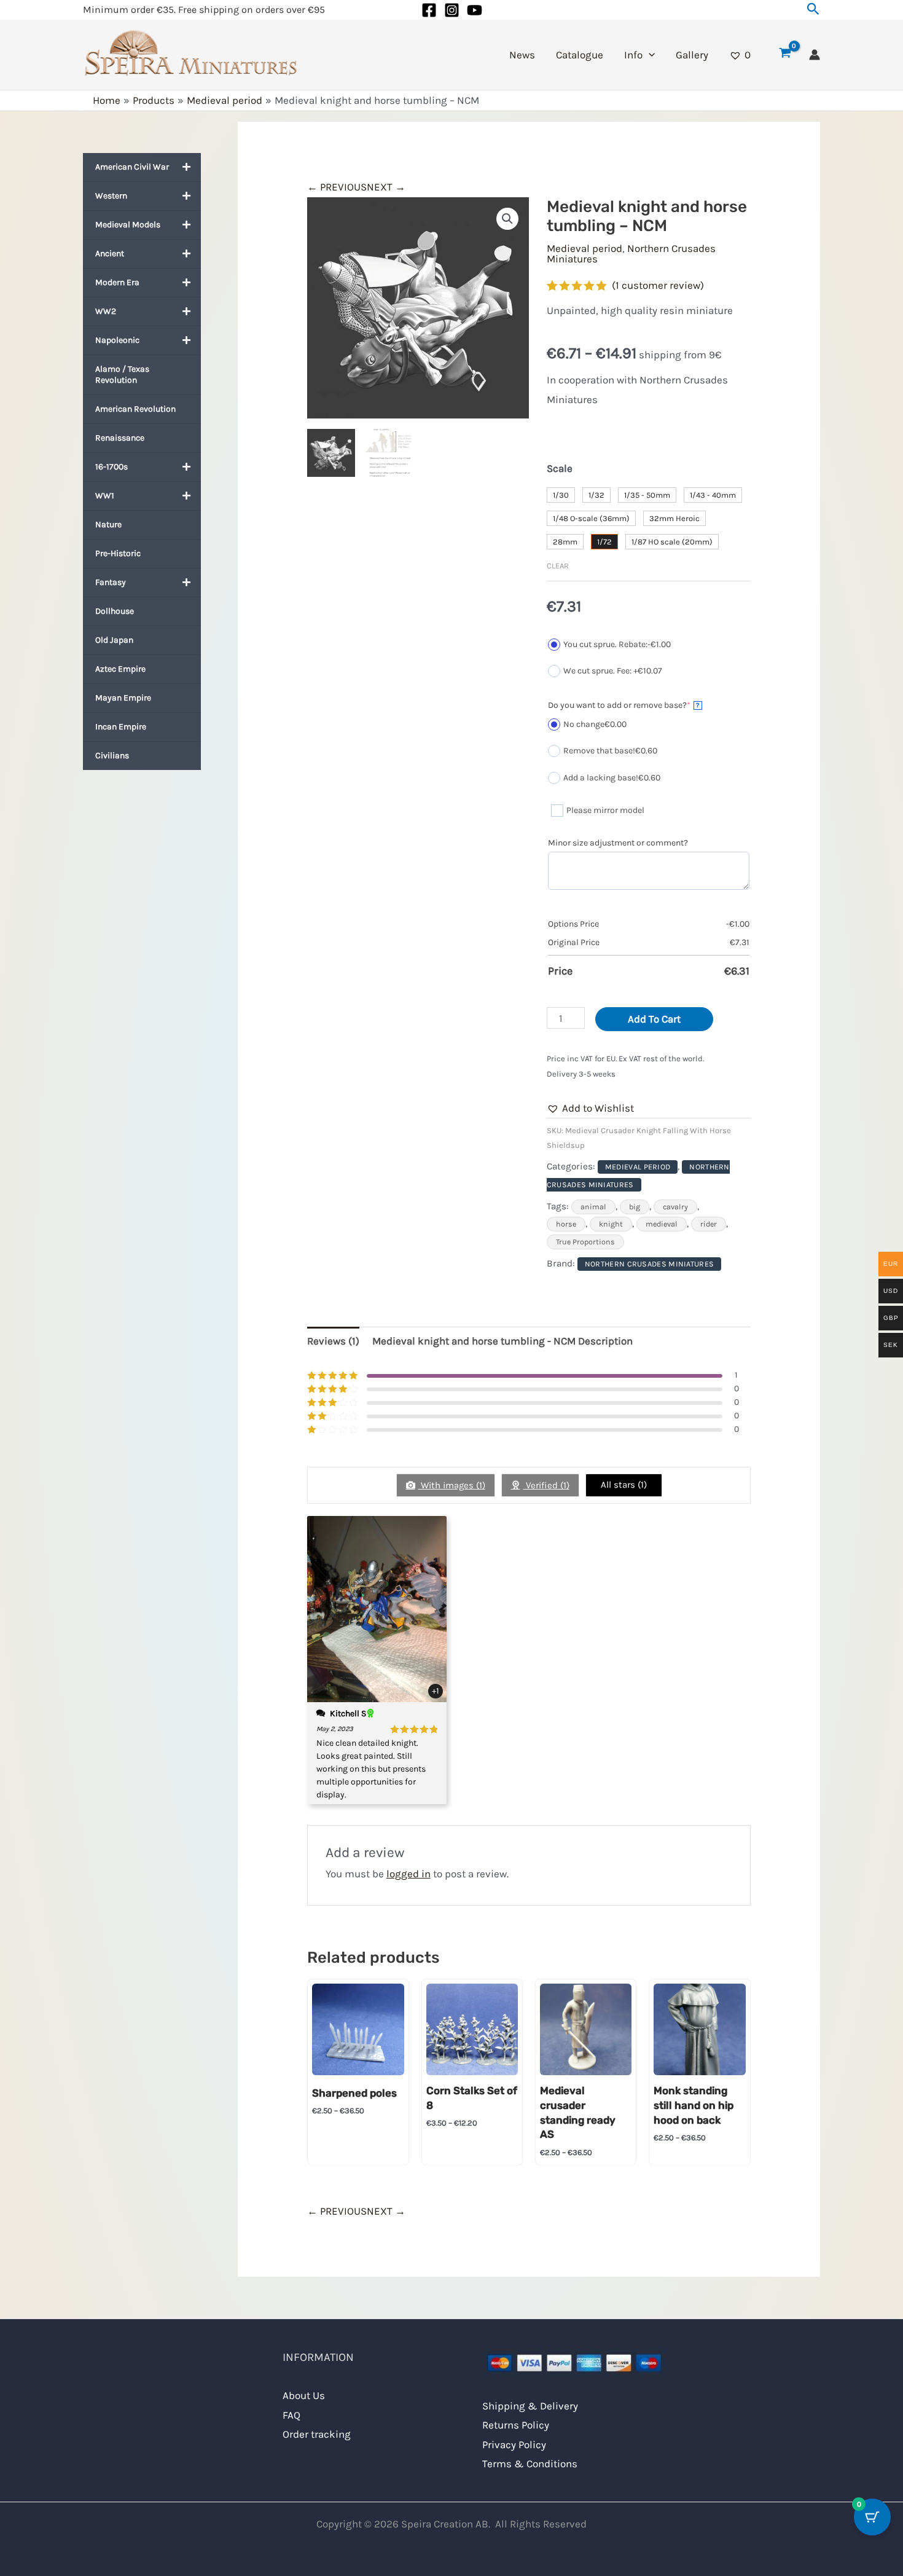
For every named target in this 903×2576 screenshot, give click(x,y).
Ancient (110, 253)
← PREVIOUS (337, 187)
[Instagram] (452, 10)
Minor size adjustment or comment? (618, 843)
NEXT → (386, 187)
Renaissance (120, 438)
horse (566, 1224)
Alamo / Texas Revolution (122, 375)
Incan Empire (121, 727)
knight (611, 1224)
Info (633, 55)
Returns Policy (516, 2425)
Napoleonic (117, 340)
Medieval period (584, 248)
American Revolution (135, 409)
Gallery (692, 55)
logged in (408, 1874)
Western (111, 196)
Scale (560, 468)
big (635, 1207)
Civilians (112, 756)
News (522, 55)
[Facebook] (429, 10)
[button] (813, 10)
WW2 (106, 311)
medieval (662, 1224)
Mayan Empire (123, 698)
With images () (452, 1485)
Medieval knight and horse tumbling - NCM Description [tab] (502, 1341)
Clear (558, 566)
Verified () (546, 1485)
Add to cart (654, 1019)
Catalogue (580, 55)
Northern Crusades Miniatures (631, 253)
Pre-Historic (118, 553)
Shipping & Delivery (530, 2406)
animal (593, 1207)
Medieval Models (128, 225)
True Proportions (585, 1242)
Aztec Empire (120, 669)
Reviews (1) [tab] (333, 1341)
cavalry (675, 1207)
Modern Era (117, 282)
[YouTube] (475, 10)
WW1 (105, 496)
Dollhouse (115, 611)
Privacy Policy (514, 2444)
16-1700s (111, 467)
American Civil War (132, 167)
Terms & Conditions (530, 2464)
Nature (108, 524)
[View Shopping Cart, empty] (785, 55)
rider (709, 1224)
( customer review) (658, 285)
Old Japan (114, 640)
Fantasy (111, 582)
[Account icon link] (815, 55)
